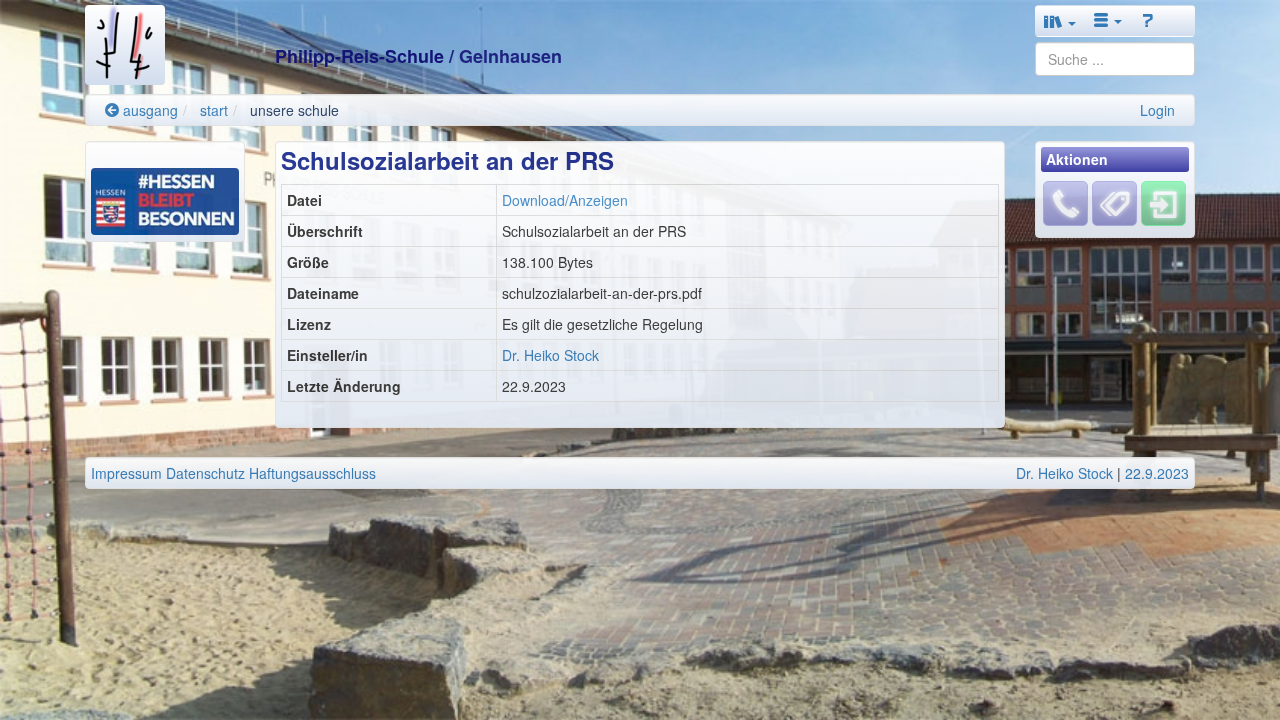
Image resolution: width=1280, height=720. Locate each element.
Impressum (126, 473)
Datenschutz (205, 473)
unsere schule (294, 110)
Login (1157, 110)
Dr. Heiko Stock (550, 355)
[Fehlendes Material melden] (1065, 202)
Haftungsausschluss (312, 473)
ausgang (148, 110)
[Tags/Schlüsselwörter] (1114, 203)
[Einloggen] (1163, 202)
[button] (1060, 21)
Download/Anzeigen (565, 200)
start (214, 110)
